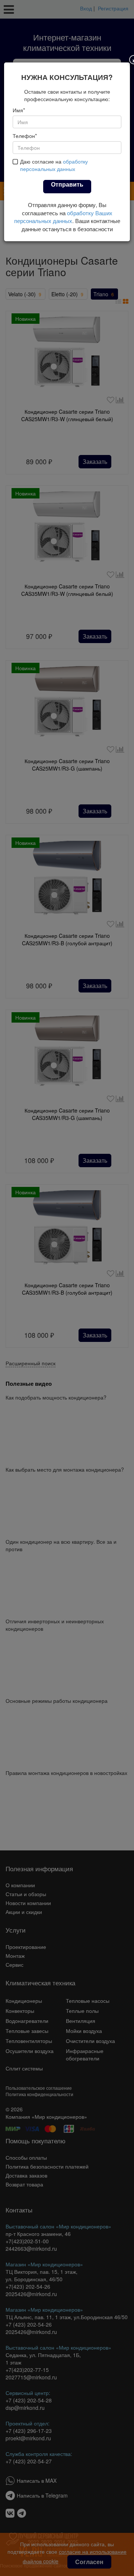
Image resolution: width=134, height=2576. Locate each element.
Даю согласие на (54, 165)
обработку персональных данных (54, 165)
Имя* (19, 110)
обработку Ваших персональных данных (63, 217)
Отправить (67, 184)
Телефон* (25, 136)
